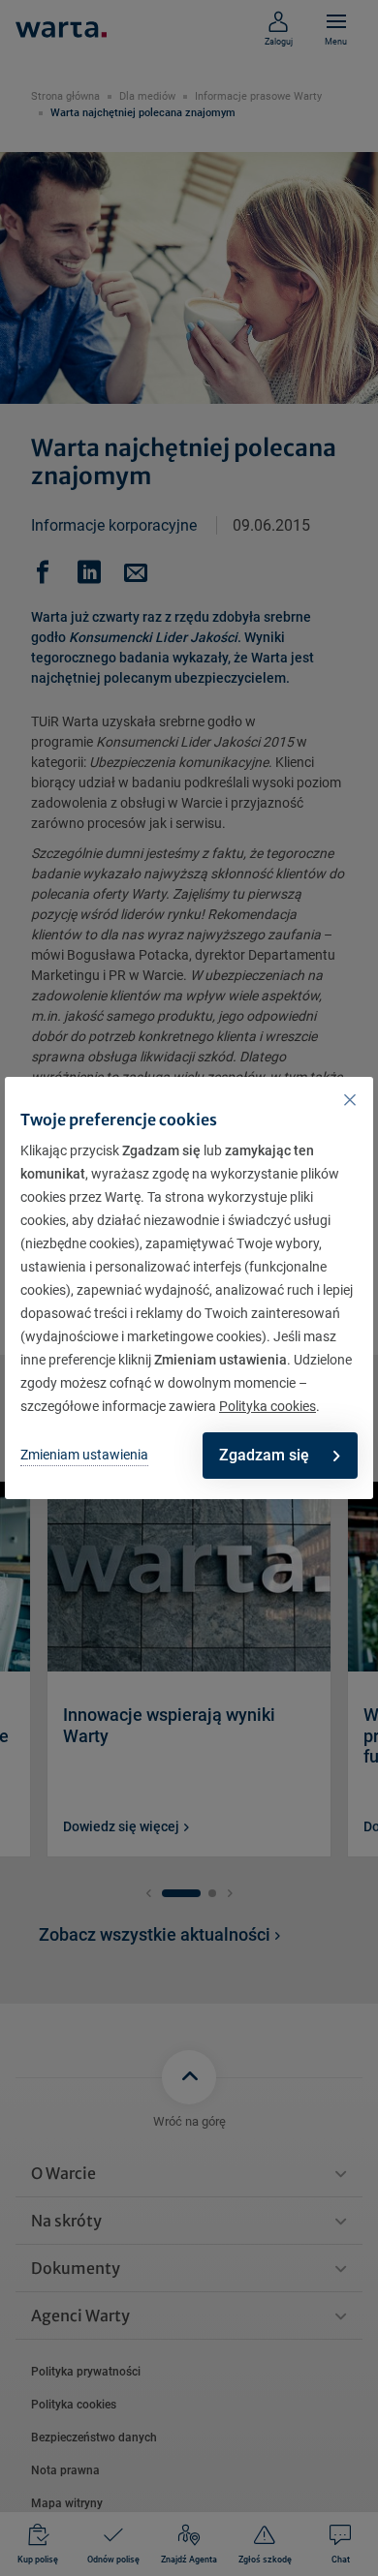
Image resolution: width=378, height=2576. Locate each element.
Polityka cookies (268, 1406)
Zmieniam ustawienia (84, 1455)
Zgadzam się (264, 1455)
